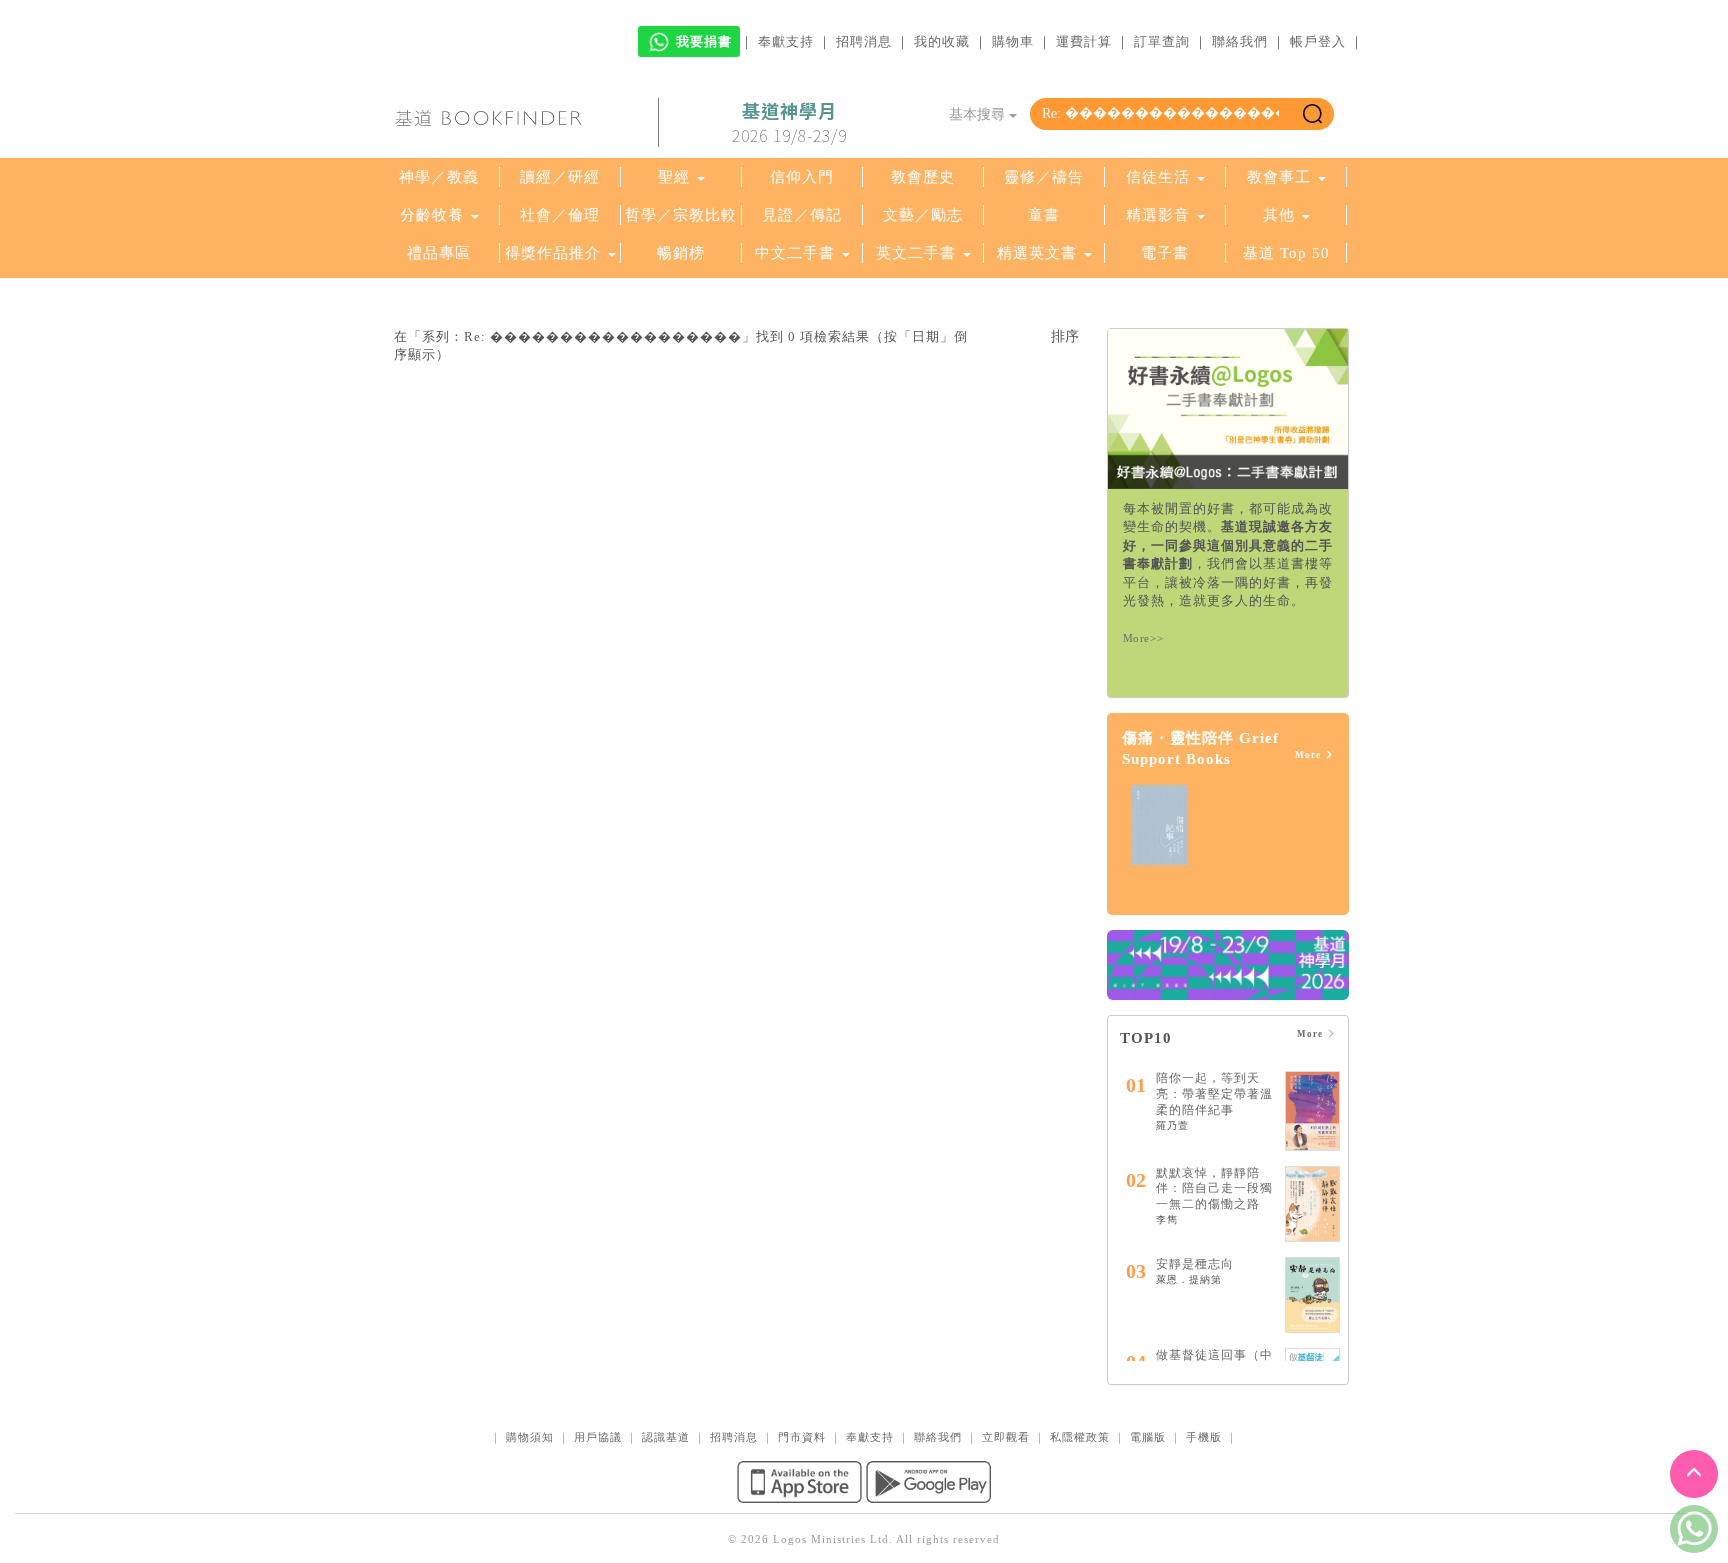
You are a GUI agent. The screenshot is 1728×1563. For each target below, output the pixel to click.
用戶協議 (598, 1437)
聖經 (674, 177)
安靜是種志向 (1195, 1264)
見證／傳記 (802, 215)
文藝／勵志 (923, 215)
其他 (1279, 215)
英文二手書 (918, 253)
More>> (1143, 638)
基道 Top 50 (1286, 253)
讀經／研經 (560, 177)
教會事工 (1279, 177)
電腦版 (1148, 1437)
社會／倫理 (560, 215)
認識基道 (666, 1437)
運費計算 (1084, 41)
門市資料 (802, 1437)
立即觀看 (1006, 1437)
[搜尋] (1312, 114)
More (1309, 755)
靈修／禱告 (1044, 177)
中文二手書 (797, 253)
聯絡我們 (1240, 41)
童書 (1044, 215)
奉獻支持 (786, 41)
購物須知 (530, 1437)
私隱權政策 (1080, 1437)
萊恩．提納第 (1189, 1279)
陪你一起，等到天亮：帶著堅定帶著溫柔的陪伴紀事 (1214, 1093)
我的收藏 (942, 41)
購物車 (1013, 41)
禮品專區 (439, 253)
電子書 (1165, 253)
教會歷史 (923, 177)
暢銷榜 (681, 253)
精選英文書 (1039, 253)
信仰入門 (802, 177)
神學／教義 (439, 177)
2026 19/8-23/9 (789, 123)
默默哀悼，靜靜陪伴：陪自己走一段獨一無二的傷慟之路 (1214, 1188)
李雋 (1167, 1219)
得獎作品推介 (553, 253)
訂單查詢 (1162, 41)
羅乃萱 (1172, 1125)
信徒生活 (1158, 177)
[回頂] (1694, 1474)
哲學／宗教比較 (681, 215)
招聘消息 (864, 41)
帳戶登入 (1318, 41)
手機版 (1204, 1437)
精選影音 (1158, 215)
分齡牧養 (432, 215)
